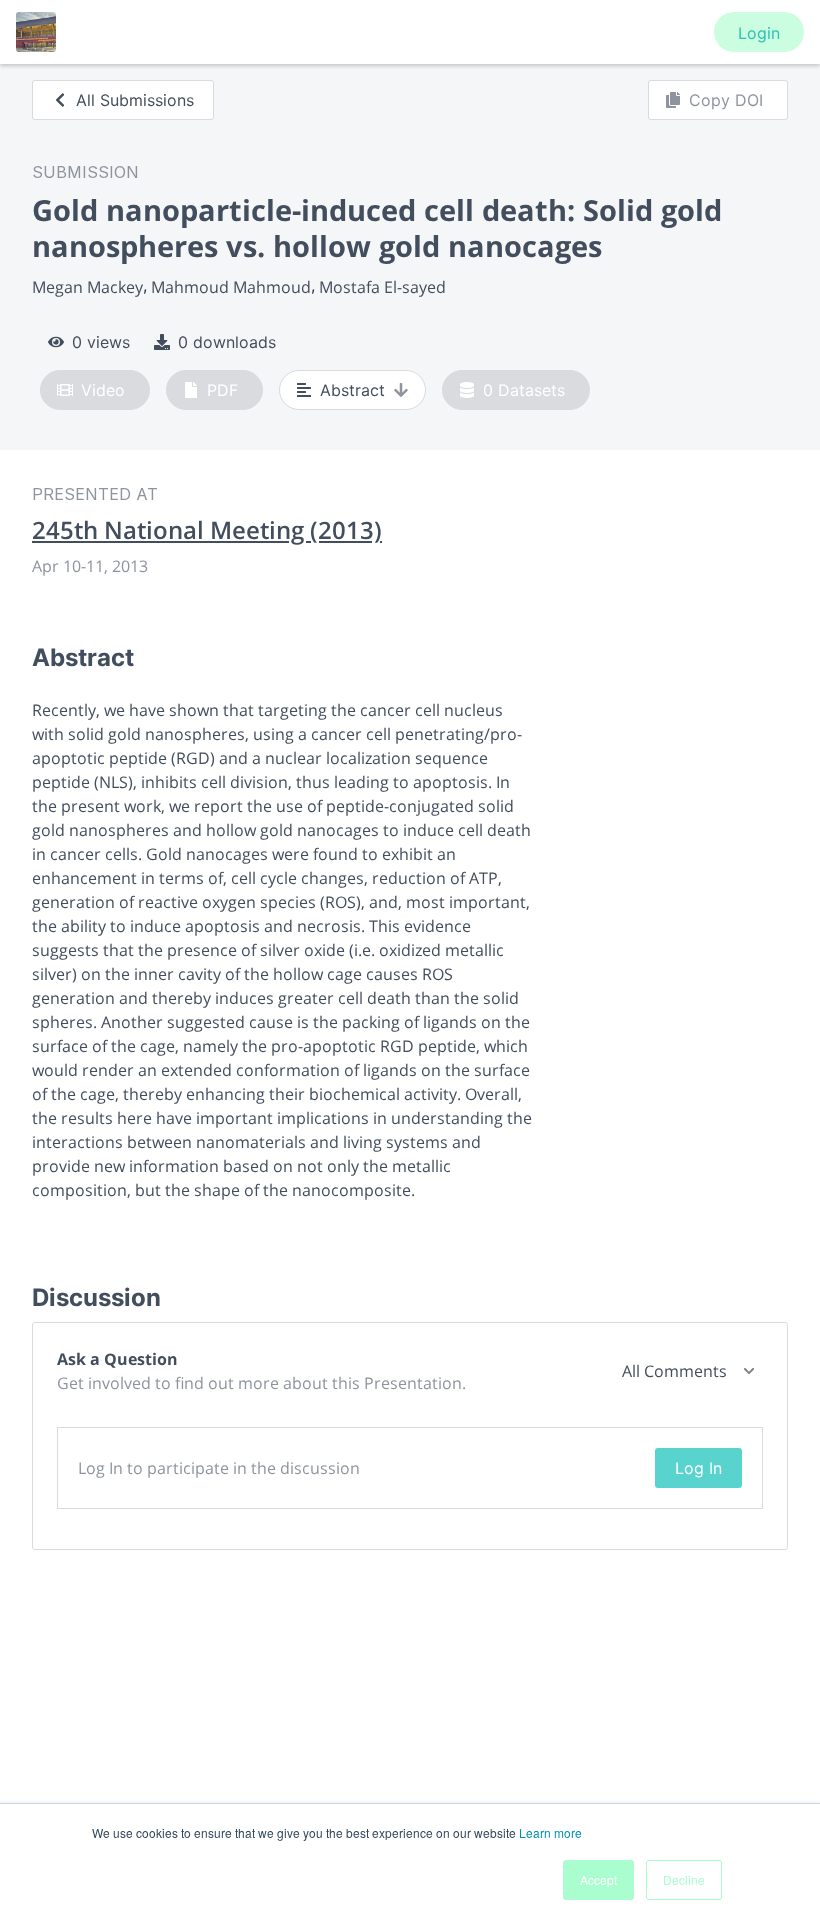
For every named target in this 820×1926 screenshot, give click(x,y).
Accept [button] (598, 1879)
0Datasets (524, 390)
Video (103, 390)
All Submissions (135, 100)
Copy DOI (726, 100)
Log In (698, 1468)
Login (759, 33)
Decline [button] (684, 1879)
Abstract (352, 390)
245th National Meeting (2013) (207, 530)
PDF (222, 390)
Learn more (550, 1832)
